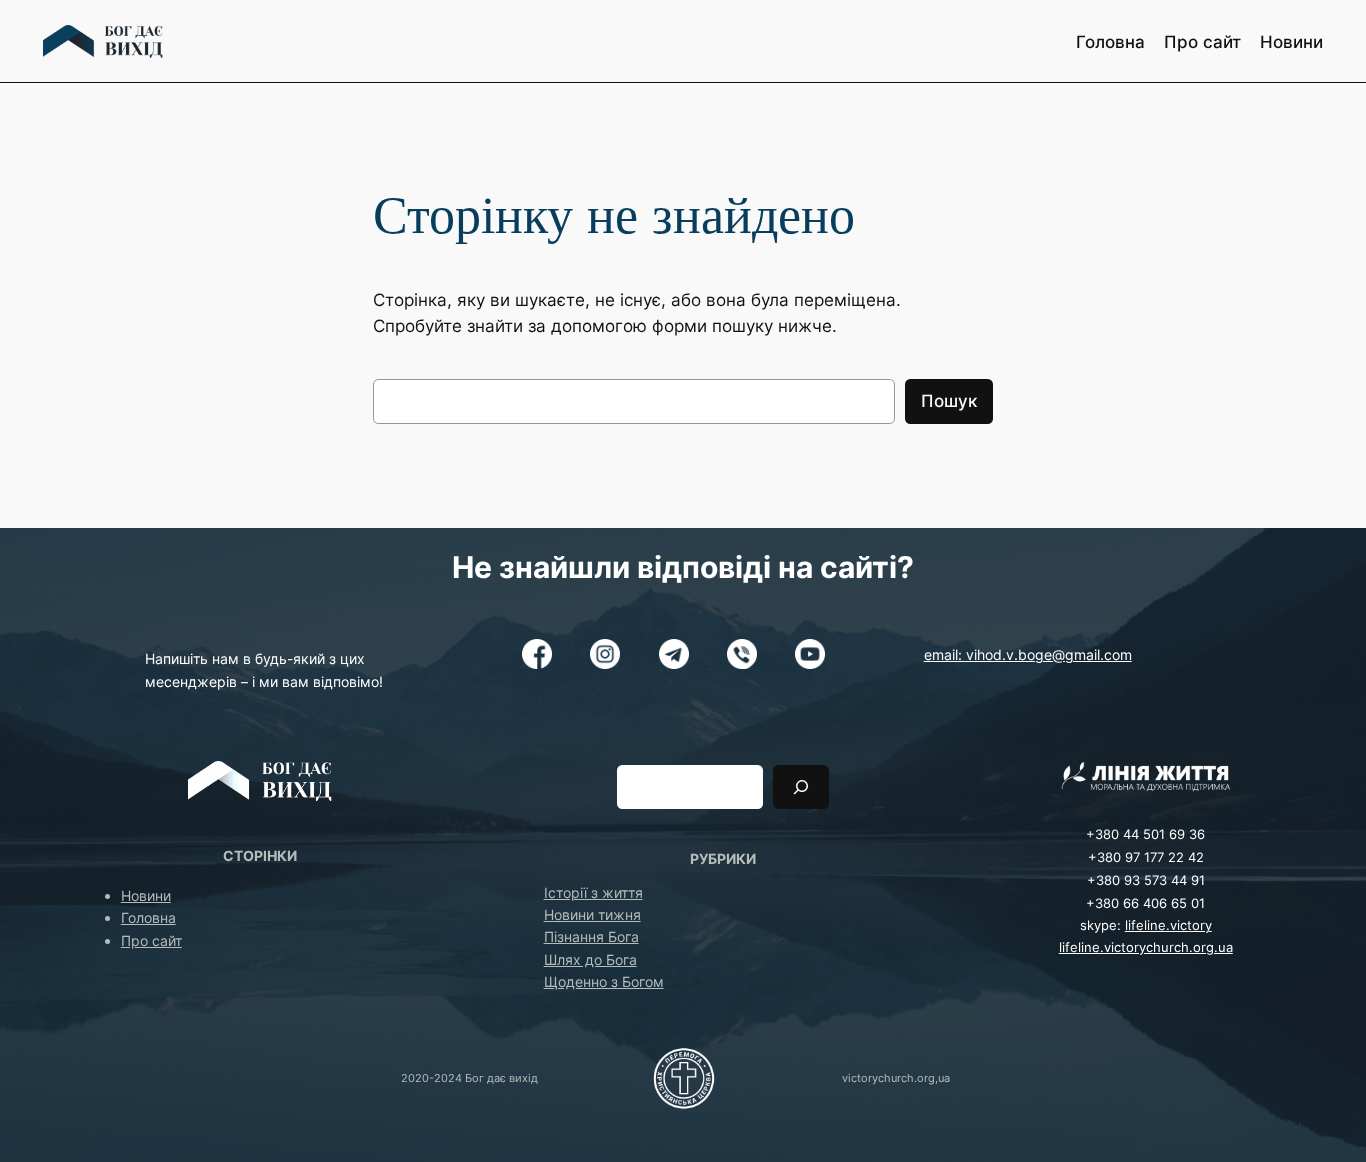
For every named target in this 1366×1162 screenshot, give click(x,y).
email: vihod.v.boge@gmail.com (1028, 654)
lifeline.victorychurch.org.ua (1146, 947)
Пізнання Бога (591, 936)
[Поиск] (801, 786)
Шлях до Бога (590, 959)
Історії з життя (593, 892)
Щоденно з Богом (604, 981)
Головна (148, 917)
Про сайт (151, 940)
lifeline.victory (1168, 925)
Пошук (949, 401)
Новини (146, 895)
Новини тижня (592, 914)
